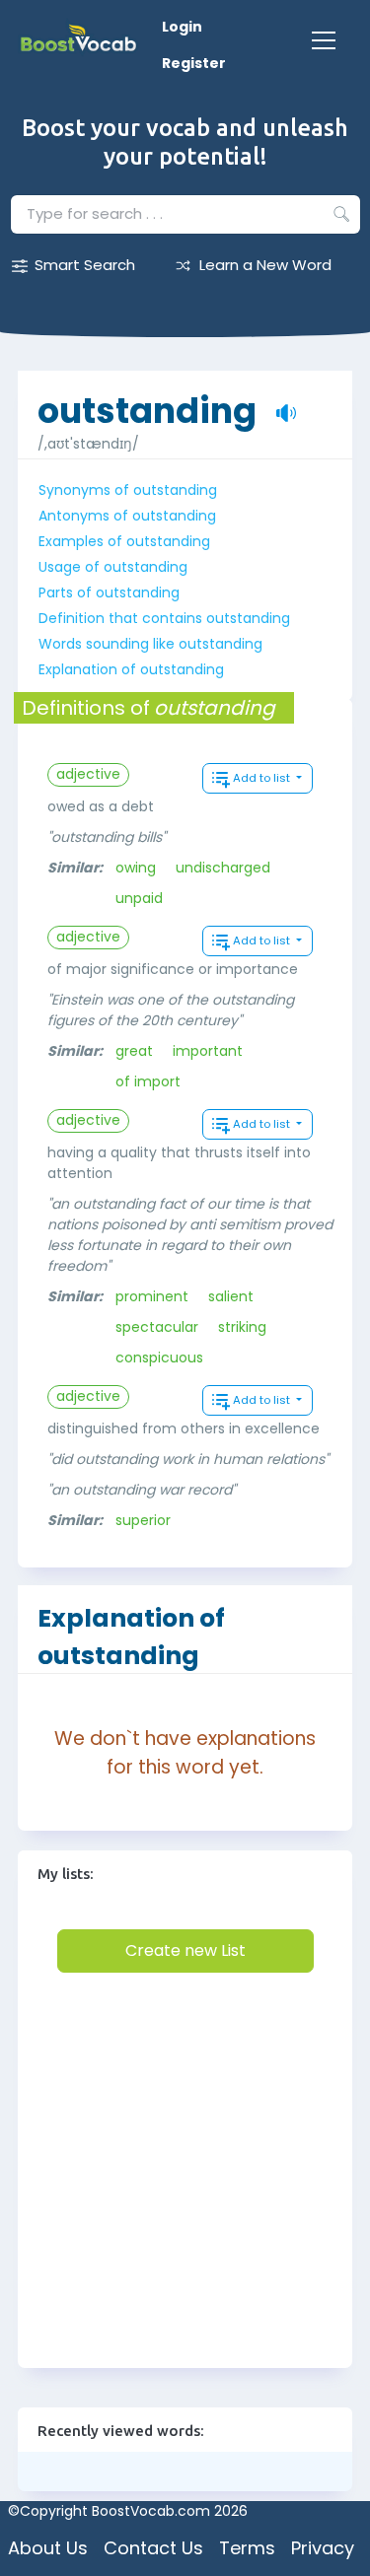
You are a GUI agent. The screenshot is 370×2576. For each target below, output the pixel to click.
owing (136, 868)
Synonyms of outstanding (128, 490)
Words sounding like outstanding (150, 644)
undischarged (223, 868)
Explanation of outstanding (131, 669)
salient (231, 1296)
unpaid (139, 898)
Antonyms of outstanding (127, 516)
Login (182, 27)
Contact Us (153, 2548)
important (208, 1051)
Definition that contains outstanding (164, 618)
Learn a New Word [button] (265, 265)
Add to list (263, 778)
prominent (152, 1296)
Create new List (185, 1950)
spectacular (157, 1327)
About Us (48, 2548)
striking (242, 1327)
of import (148, 1081)
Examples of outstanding (124, 541)
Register (194, 63)
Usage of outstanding (113, 567)
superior (143, 1520)
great (134, 1051)
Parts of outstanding (109, 592)
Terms (247, 2548)
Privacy (323, 2548)
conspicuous (159, 1358)
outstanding (147, 401)
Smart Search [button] (85, 265)
